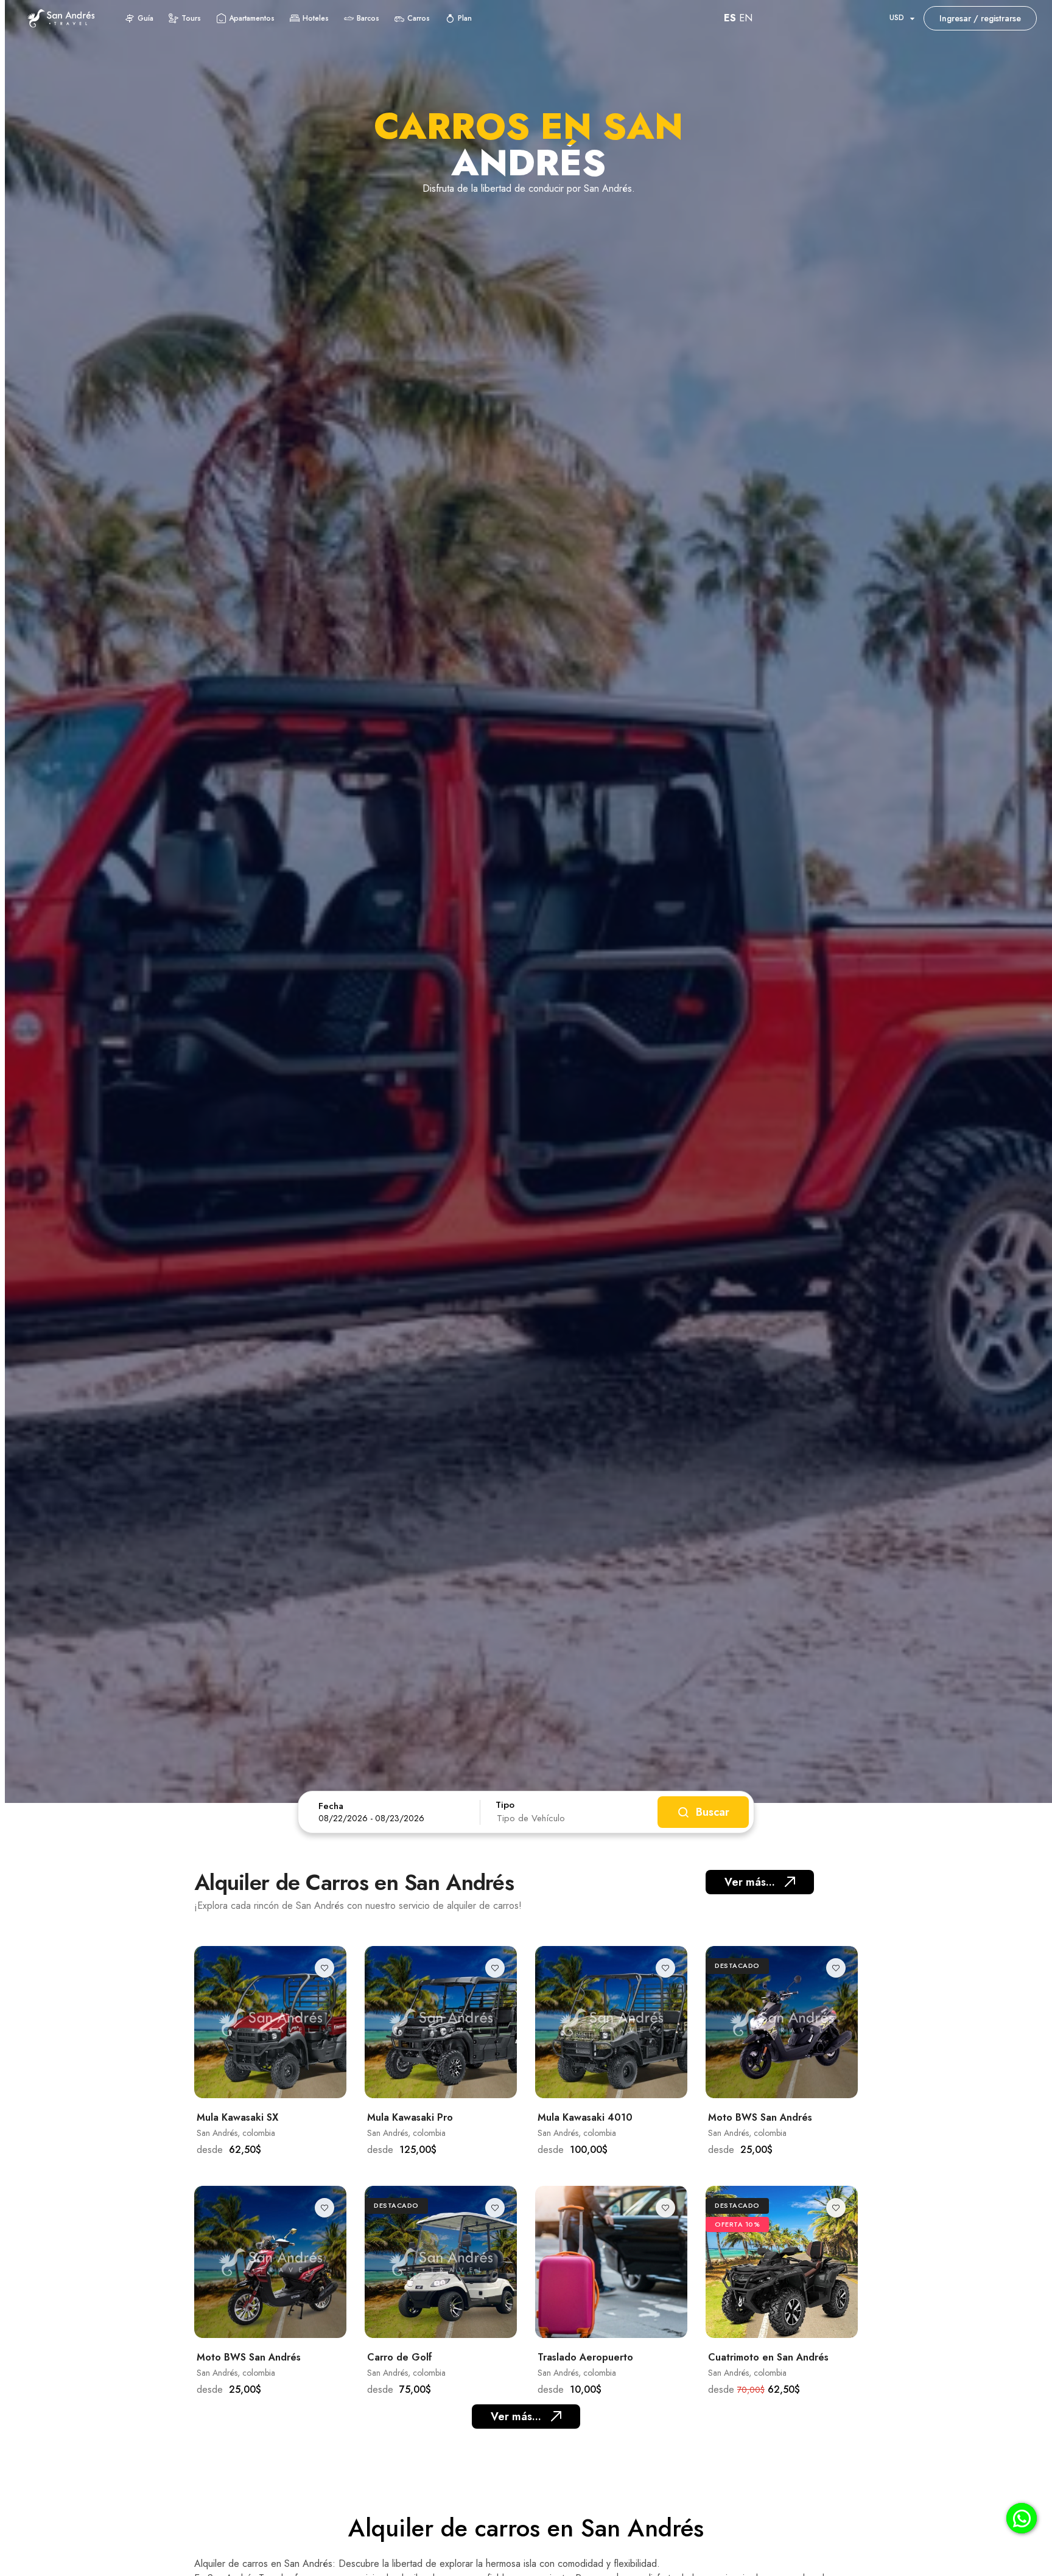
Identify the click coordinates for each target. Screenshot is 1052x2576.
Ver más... (750, 1882)
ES (730, 18)
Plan (465, 18)
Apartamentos (252, 18)
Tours (191, 18)
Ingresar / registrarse (980, 18)
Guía (146, 18)
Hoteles (316, 18)
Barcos (368, 18)
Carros (419, 18)
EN (746, 18)
